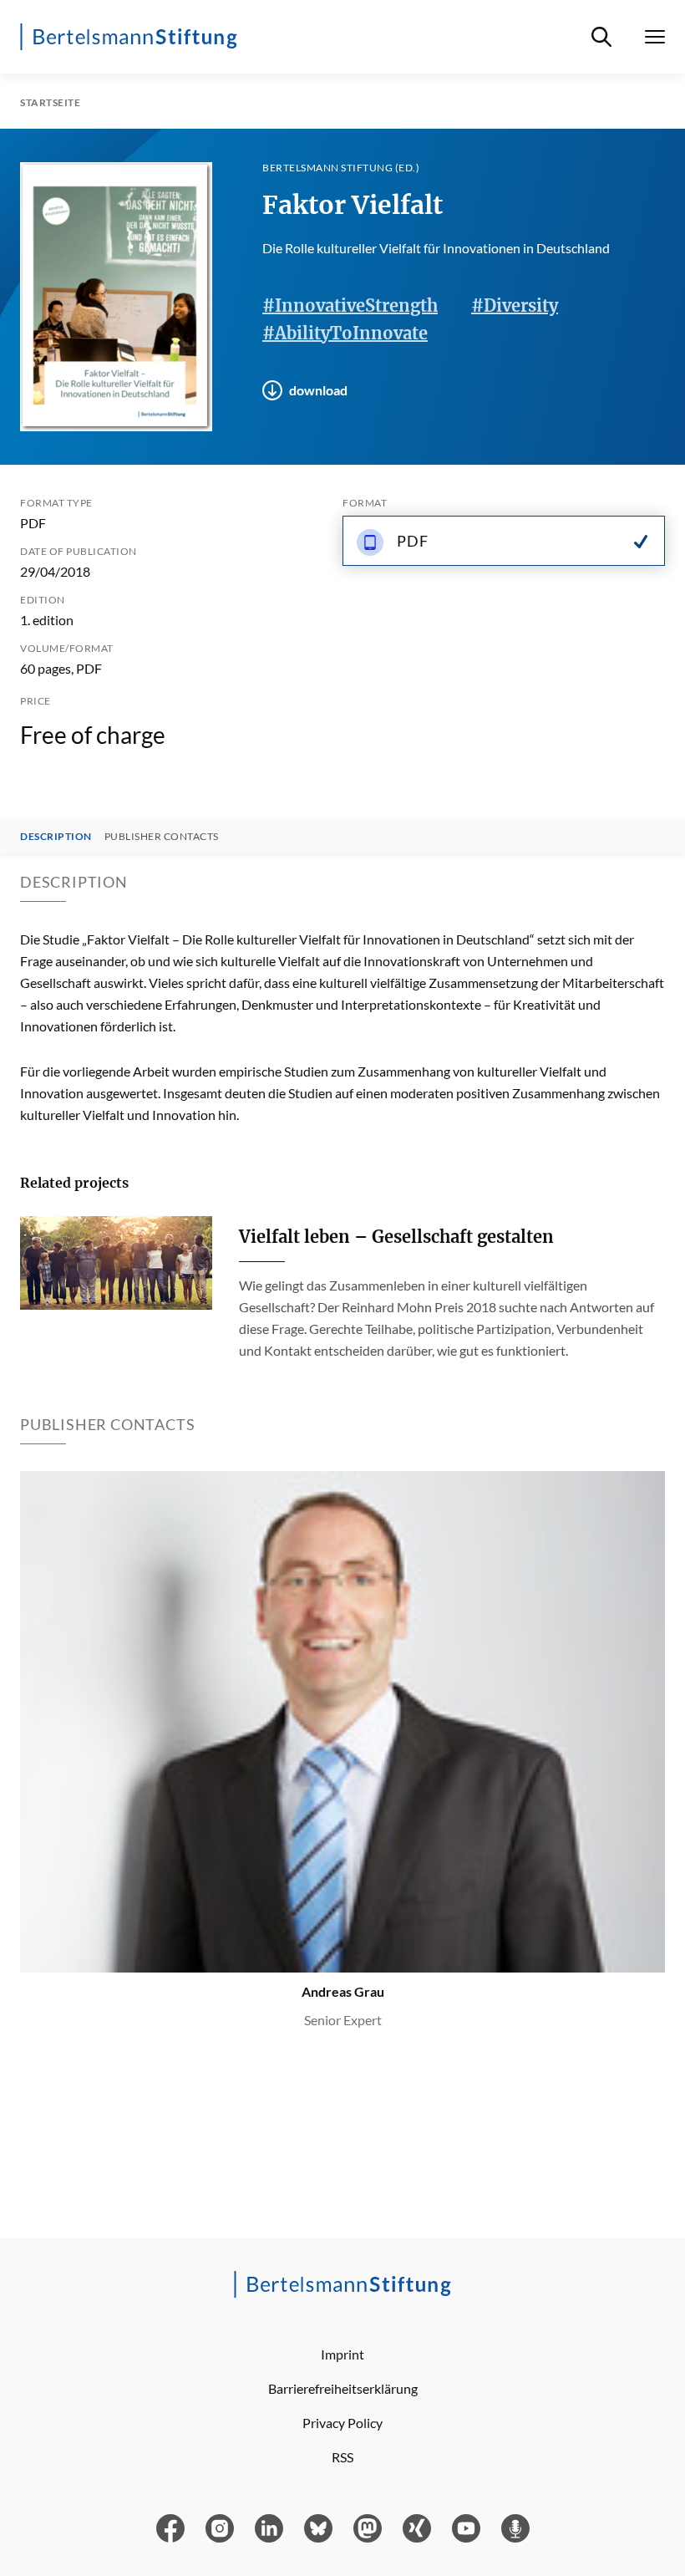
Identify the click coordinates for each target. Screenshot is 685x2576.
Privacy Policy (342, 2423)
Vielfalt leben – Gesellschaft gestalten (396, 1237)
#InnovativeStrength (350, 305)
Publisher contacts (162, 837)
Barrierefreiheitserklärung (343, 2388)
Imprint (342, 2354)
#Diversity (515, 305)
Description (56, 837)
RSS (342, 2457)
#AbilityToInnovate (345, 333)
